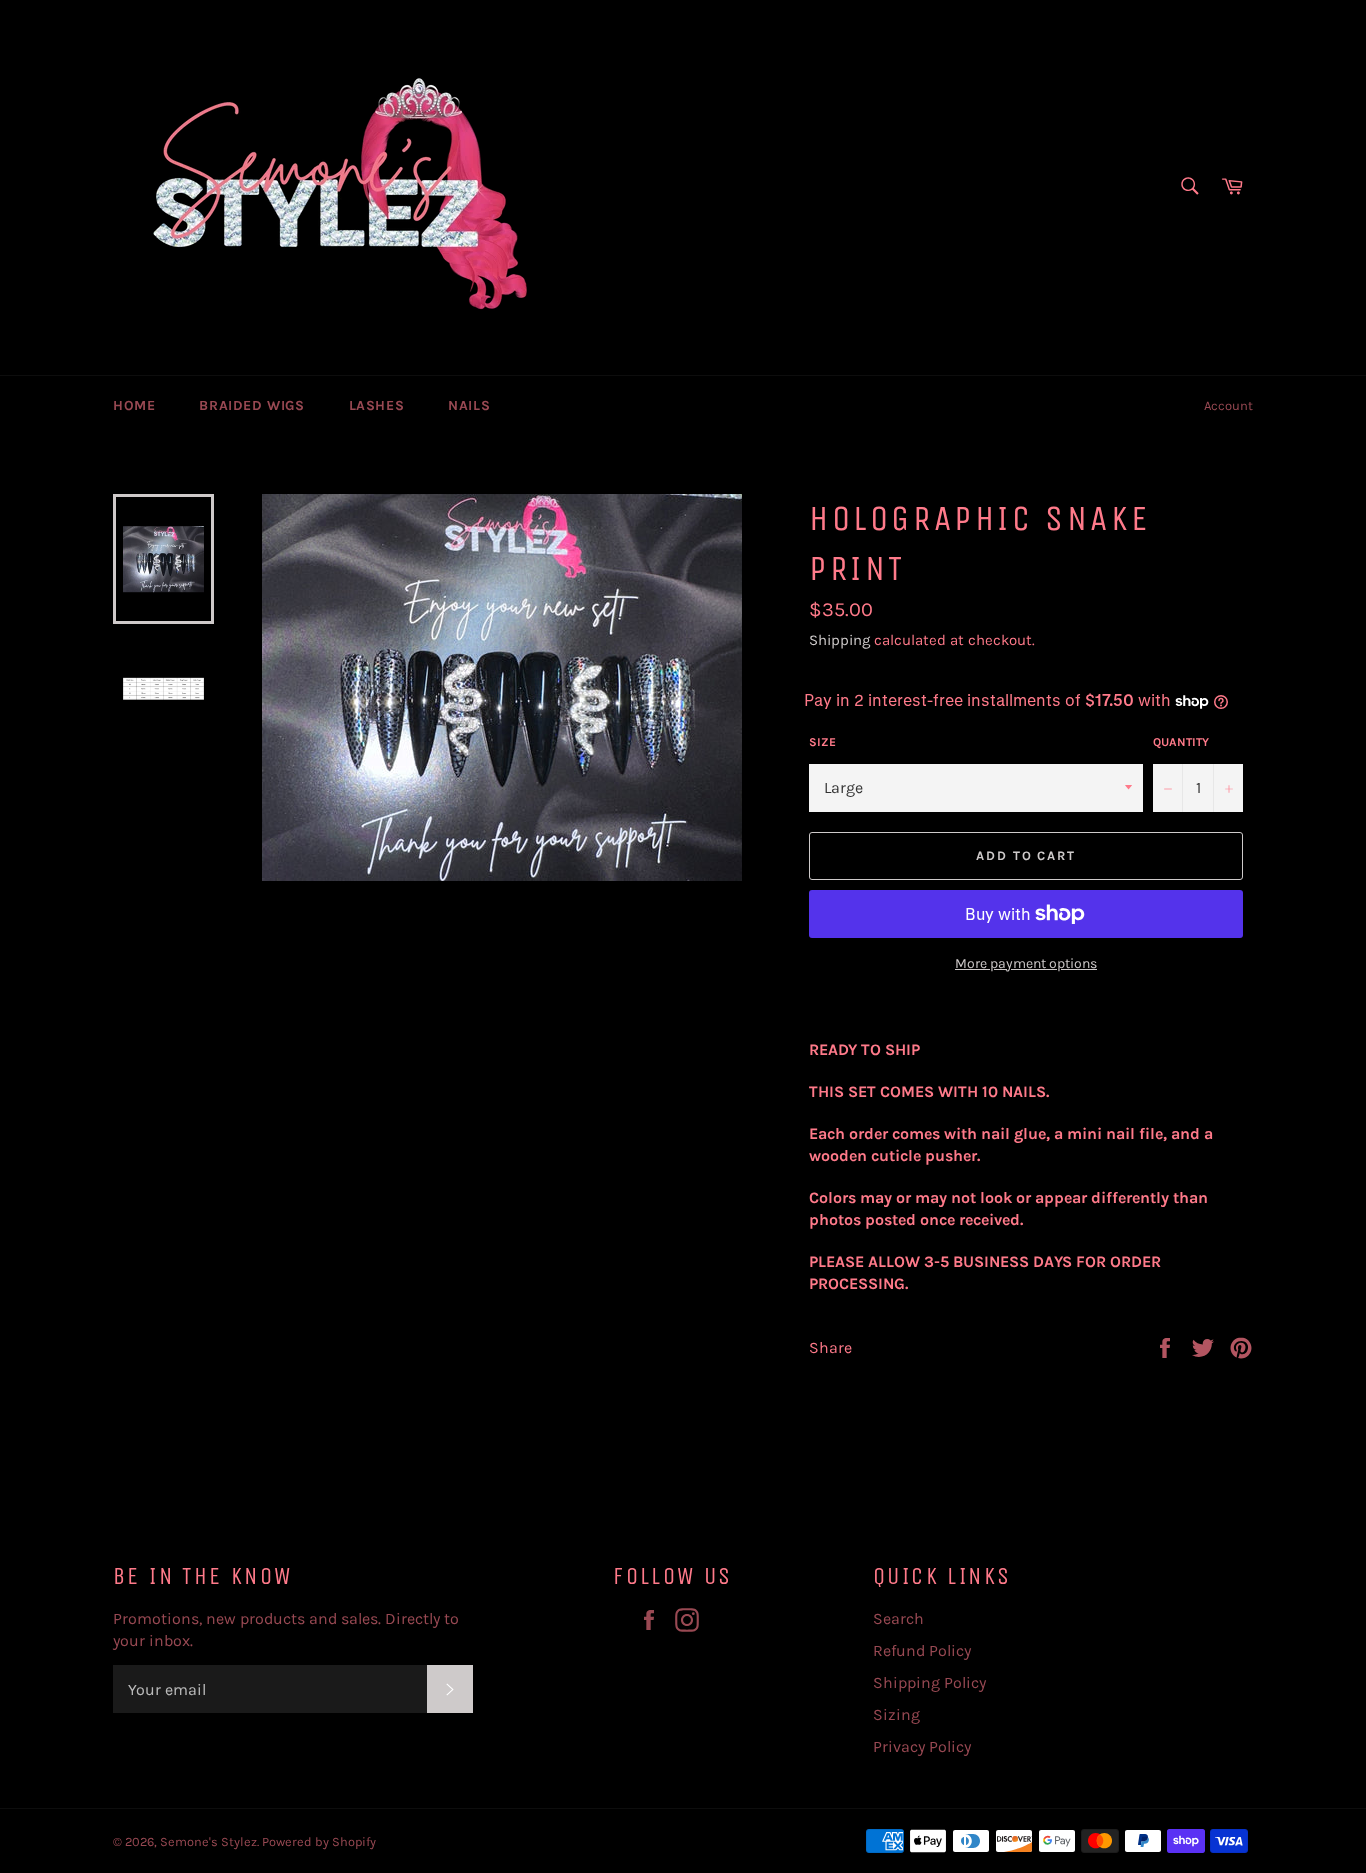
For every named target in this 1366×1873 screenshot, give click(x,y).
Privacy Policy (922, 1746)
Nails (469, 405)
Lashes (377, 405)
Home (134, 405)
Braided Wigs (251, 405)
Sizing (896, 1714)
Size (822, 742)
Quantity (1181, 742)
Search (898, 1618)
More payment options (1026, 963)
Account (1228, 405)
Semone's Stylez (208, 1841)
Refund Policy (922, 1650)
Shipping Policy (929, 1682)
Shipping (839, 640)
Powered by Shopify (319, 1841)
